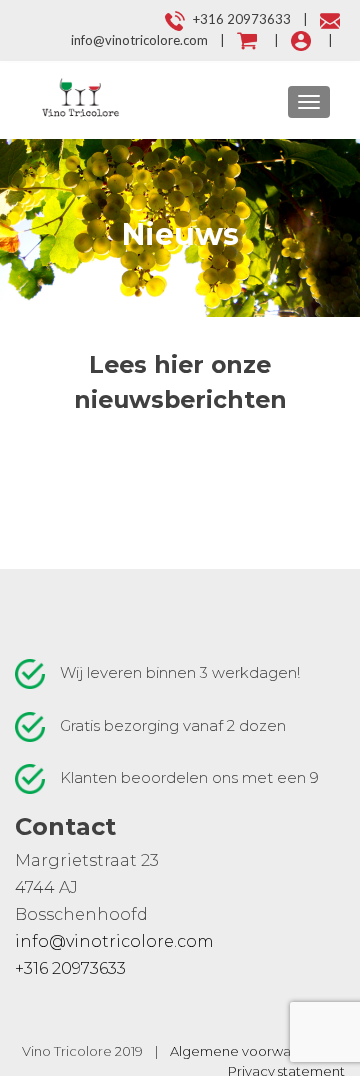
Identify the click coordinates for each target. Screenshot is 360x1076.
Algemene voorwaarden (250, 1051)
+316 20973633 (70, 968)
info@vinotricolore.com (114, 941)
